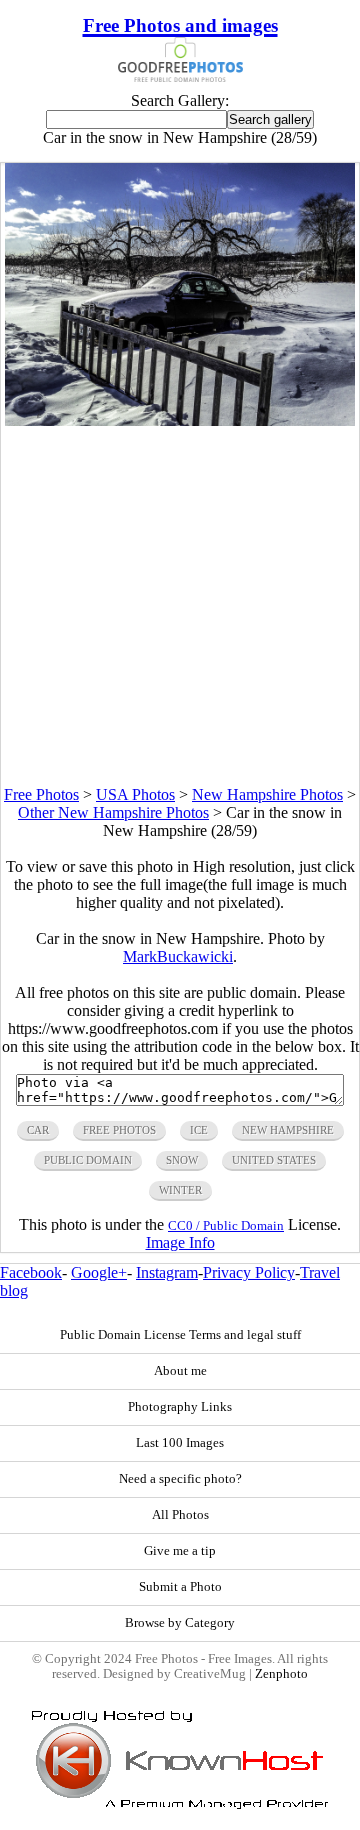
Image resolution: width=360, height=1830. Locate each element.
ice (199, 1130)
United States (274, 1160)
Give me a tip (180, 1551)
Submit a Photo (180, 1587)
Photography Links (180, 1407)
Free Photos (41, 794)
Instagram (167, 1272)
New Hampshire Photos (267, 794)
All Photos (180, 1515)
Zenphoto (281, 1674)
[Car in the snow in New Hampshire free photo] (180, 420)
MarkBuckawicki (178, 956)
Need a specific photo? (180, 1479)
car (38, 1130)
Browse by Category (180, 1623)
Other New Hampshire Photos (113, 812)
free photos (119, 1130)
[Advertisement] (180, 606)
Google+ (99, 1272)
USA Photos (135, 794)
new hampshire (288, 1130)
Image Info (180, 1242)
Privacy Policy (249, 1272)
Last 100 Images (180, 1443)
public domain (88, 1160)
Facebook (31, 1272)
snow (182, 1160)
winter (180, 1190)
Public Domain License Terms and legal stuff (180, 1335)
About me (180, 1371)
